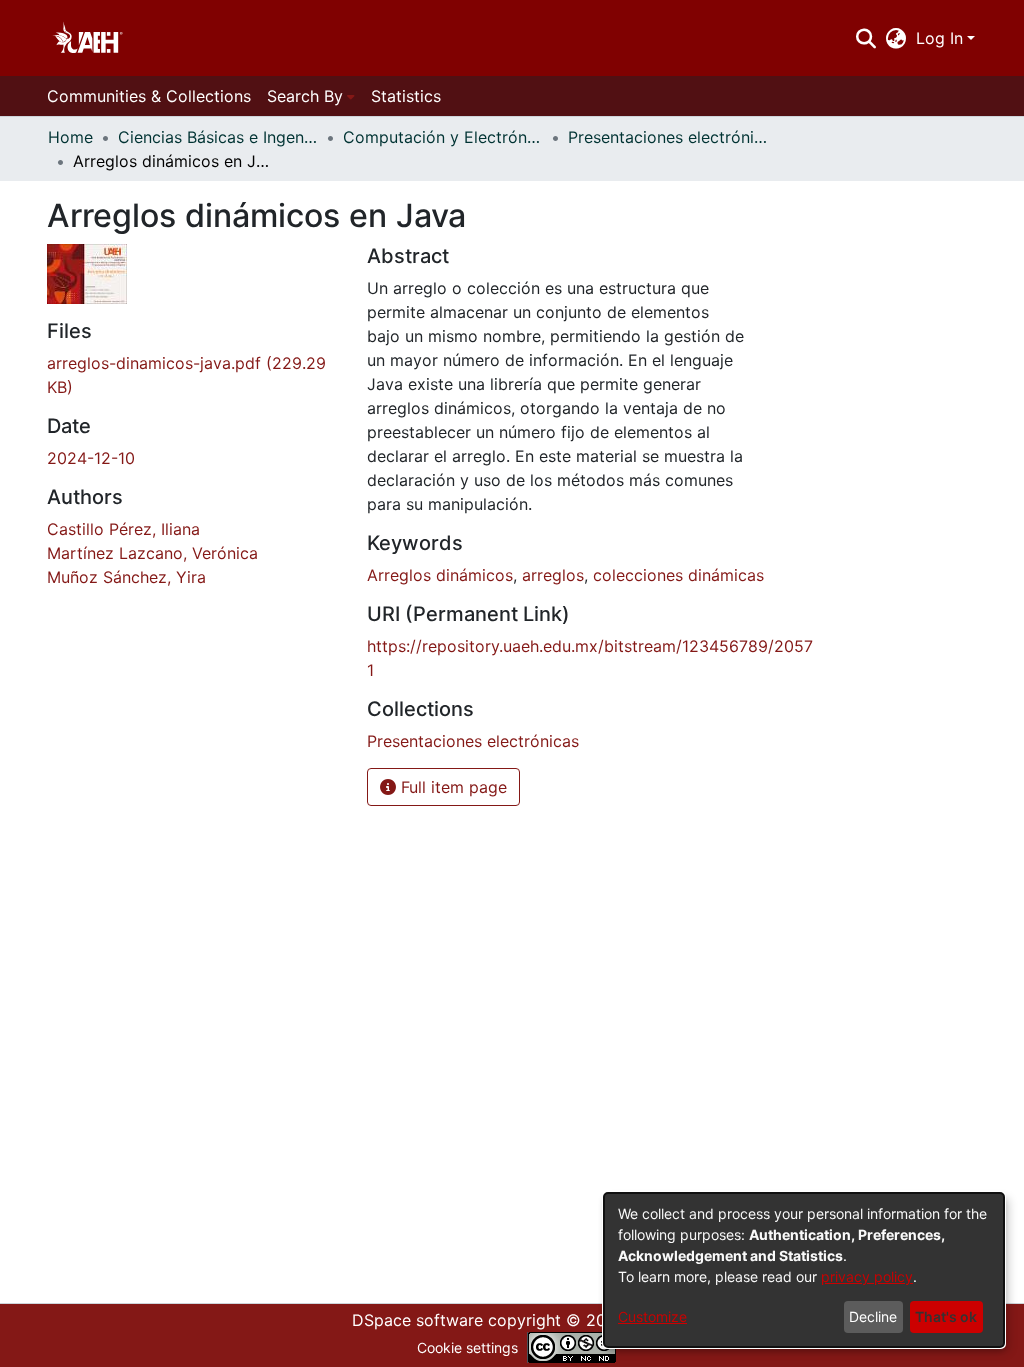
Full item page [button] (451, 787)
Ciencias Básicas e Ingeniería (218, 137)
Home (70, 137)
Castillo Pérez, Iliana (123, 529)
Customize (652, 1316)
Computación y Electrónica (443, 137)
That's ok (946, 1316)
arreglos (553, 575)
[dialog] (804, 1270)
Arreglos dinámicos (440, 575)
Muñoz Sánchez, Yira (126, 577)
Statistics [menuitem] (406, 96)
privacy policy (867, 1276)
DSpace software (417, 1320)
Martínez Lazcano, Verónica (152, 553)
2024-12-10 (91, 458)
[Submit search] (865, 38)
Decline (873, 1316)
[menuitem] (896, 38)
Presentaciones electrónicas (668, 137)
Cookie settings (467, 1347)
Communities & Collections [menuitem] (149, 96)
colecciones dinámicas (678, 575)
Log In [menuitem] (939, 38)
